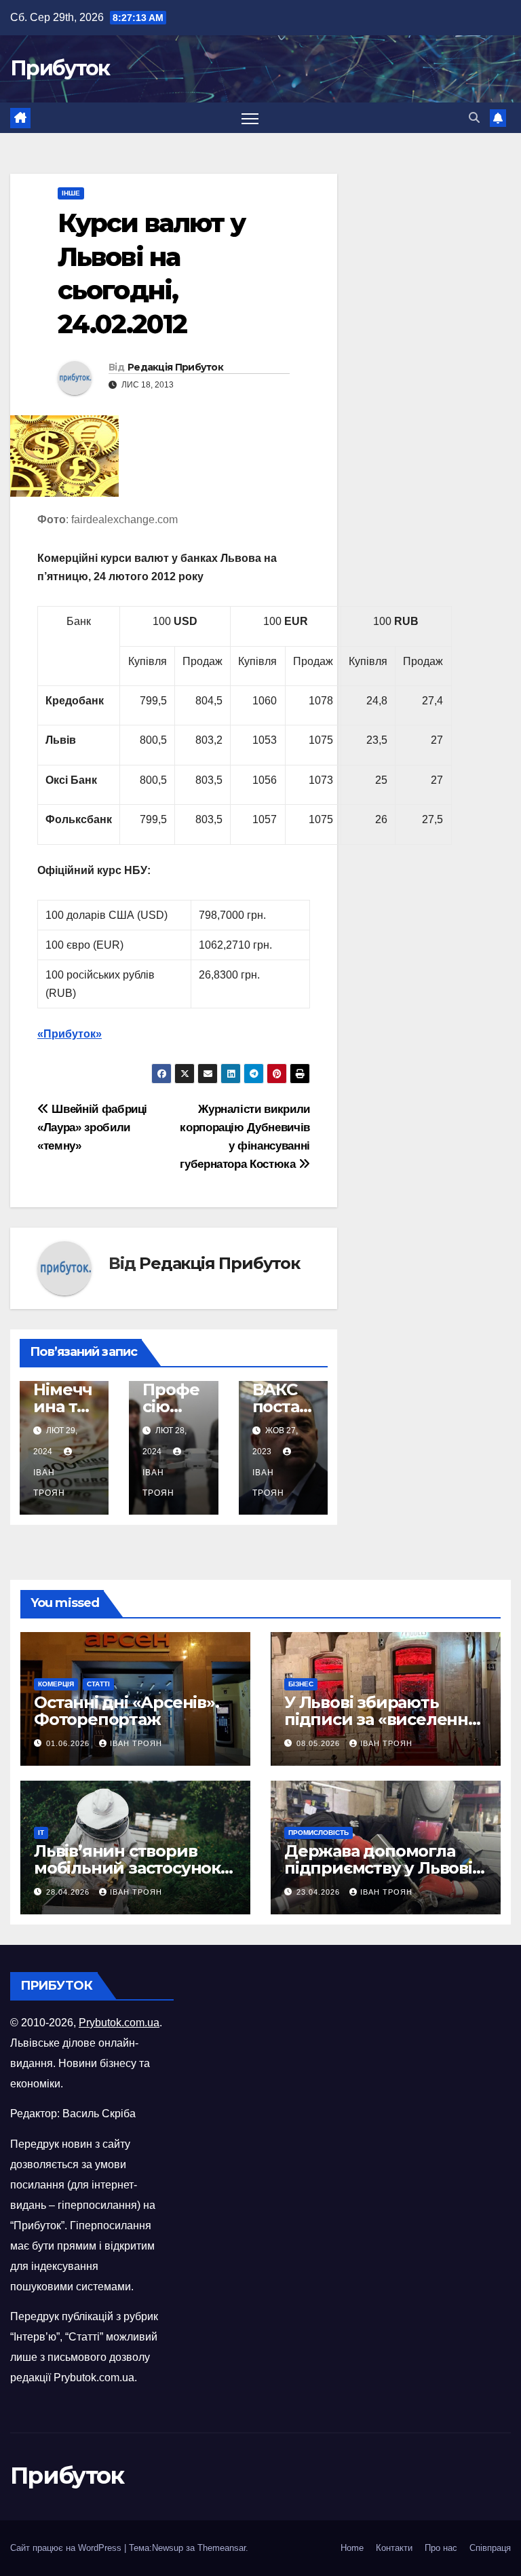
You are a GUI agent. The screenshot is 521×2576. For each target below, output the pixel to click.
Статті (98, 1684)
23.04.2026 (320, 1892)
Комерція (56, 1684)
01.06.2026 (69, 1743)
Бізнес (301, 1684)
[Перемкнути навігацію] (250, 118)
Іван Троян (49, 1483)
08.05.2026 (320, 1743)
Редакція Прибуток (175, 367)
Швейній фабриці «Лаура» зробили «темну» (92, 1127)
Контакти (394, 2548)
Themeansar (221, 2548)
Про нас (441, 2548)
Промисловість (319, 1833)
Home (352, 2548)
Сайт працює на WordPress (67, 2548)
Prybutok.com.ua (119, 2023)
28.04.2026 (69, 1892)
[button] (474, 118)
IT (41, 1833)
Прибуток (60, 68)
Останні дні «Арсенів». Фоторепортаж (127, 1711)
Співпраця (490, 2548)
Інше (71, 193)
